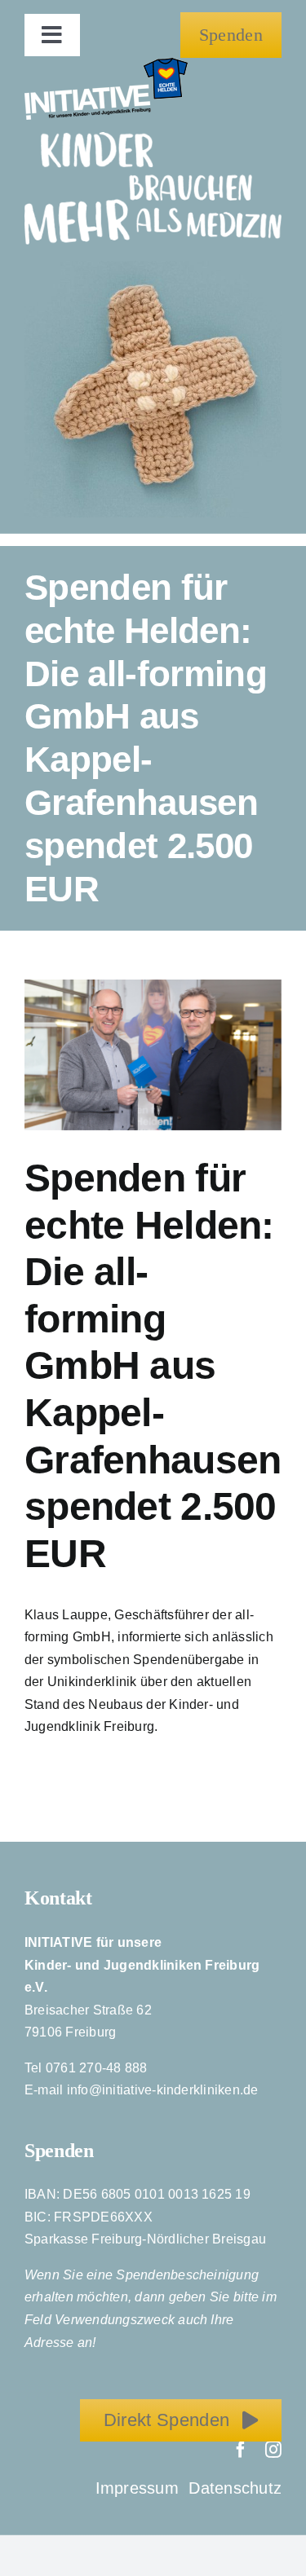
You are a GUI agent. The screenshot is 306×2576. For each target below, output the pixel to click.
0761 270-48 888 (97, 2068)
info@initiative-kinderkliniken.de (163, 2090)
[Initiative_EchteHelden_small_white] (106, 64)
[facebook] (241, 2450)
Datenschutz (235, 2488)
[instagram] (273, 2450)
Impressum (140, 2488)
